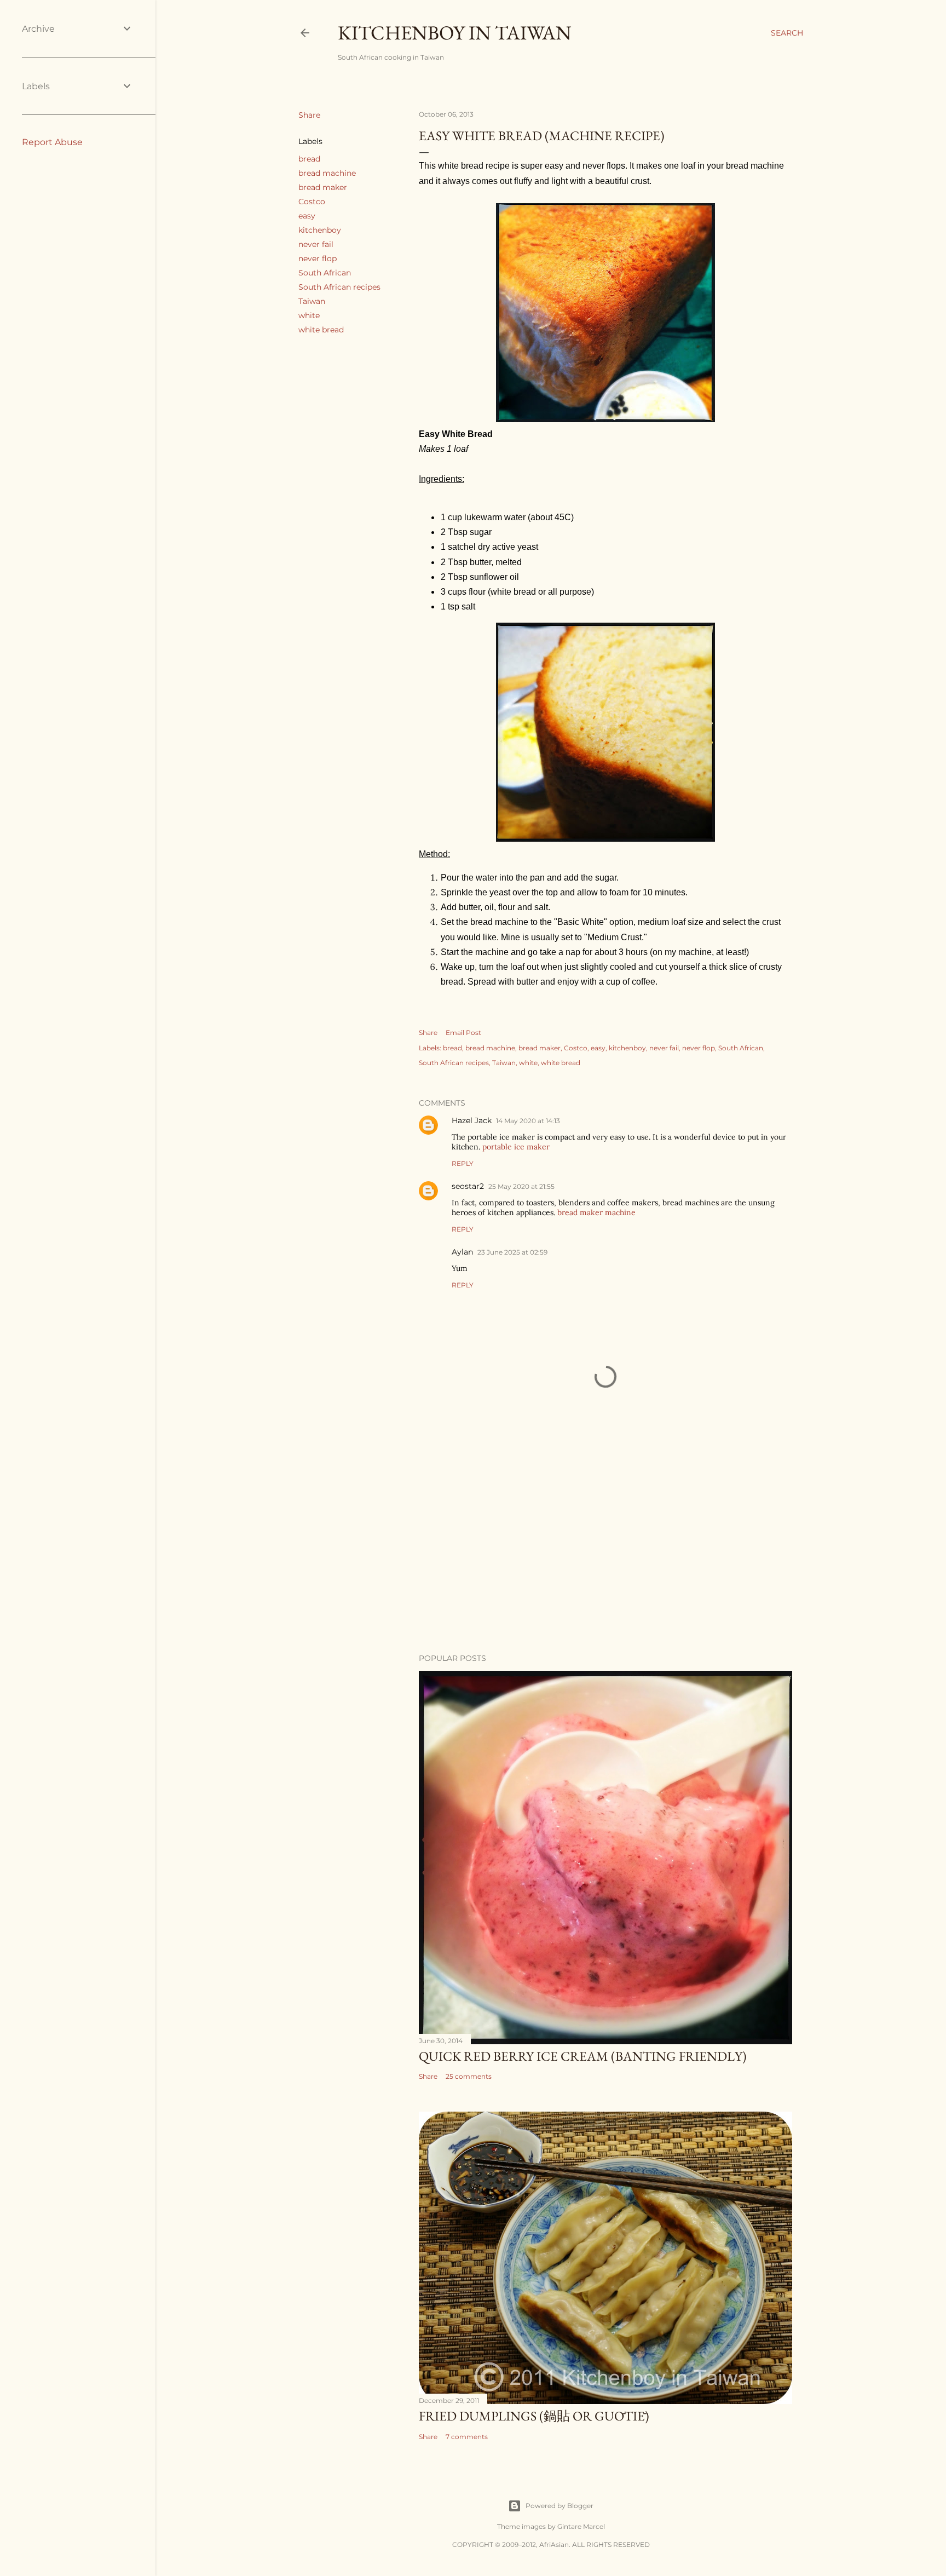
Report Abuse (52, 142)
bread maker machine (596, 1212)
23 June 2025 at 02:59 (512, 1252)
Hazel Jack (472, 1120)
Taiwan (312, 301)
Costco (312, 202)
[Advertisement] (605, 1549)
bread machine (327, 173)
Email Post (463, 1033)
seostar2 (468, 1186)
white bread (321, 330)
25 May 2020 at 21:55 (521, 1186)
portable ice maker (516, 1147)
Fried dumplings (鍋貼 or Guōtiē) (534, 2416)
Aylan (462, 1252)
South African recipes (339, 287)
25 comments (469, 2076)
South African (325, 273)
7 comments (467, 2437)
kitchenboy (320, 230)
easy (307, 216)
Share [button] (309, 115)
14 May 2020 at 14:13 (528, 1121)
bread (309, 159)
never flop (318, 258)
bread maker (323, 187)
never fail (316, 244)
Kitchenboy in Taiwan (455, 33)
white (309, 315)
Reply (463, 1163)
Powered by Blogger (559, 2506)
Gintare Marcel (581, 2526)
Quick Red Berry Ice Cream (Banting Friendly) (583, 2056)
